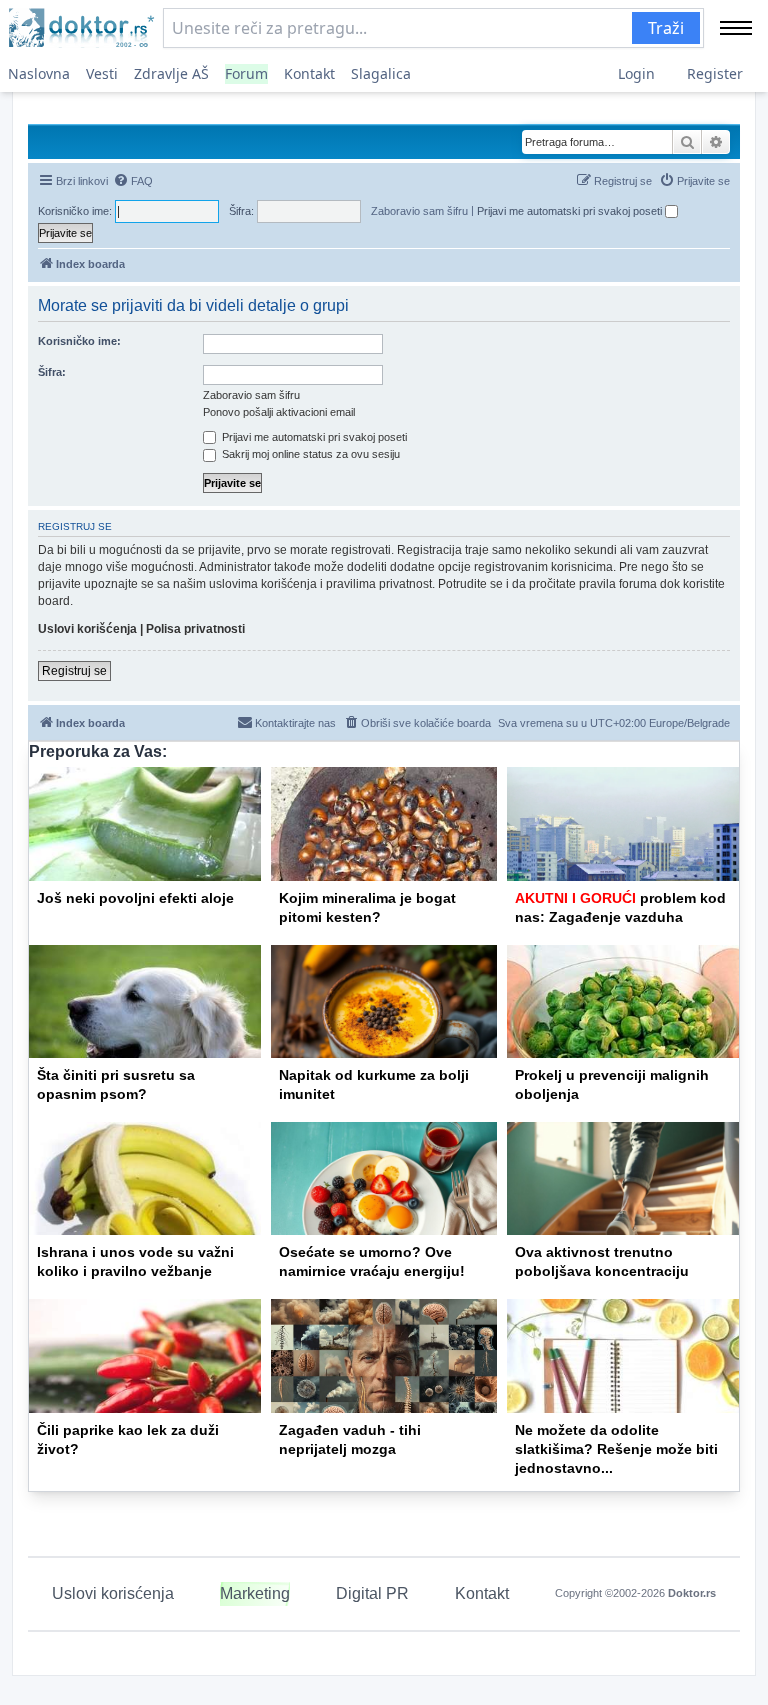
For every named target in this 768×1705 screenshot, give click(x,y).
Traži (666, 28)
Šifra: (52, 372)
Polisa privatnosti (195, 629)
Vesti (102, 73)
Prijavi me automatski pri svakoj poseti (571, 211)
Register (715, 73)
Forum (246, 73)
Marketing (255, 1593)
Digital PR (372, 1593)
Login (636, 73)
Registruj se (74, 671)
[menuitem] (133, 181)
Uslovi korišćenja (87, 629)
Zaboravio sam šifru (419, 211)
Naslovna (39, 73)
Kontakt (309, 73)
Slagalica (381, 73)
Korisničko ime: (79, 341)
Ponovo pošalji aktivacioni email (279, 412)
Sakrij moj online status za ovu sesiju (309, 454)
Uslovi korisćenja (113, 1593)
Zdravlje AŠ (171, 73)
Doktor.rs (692, 1593)
